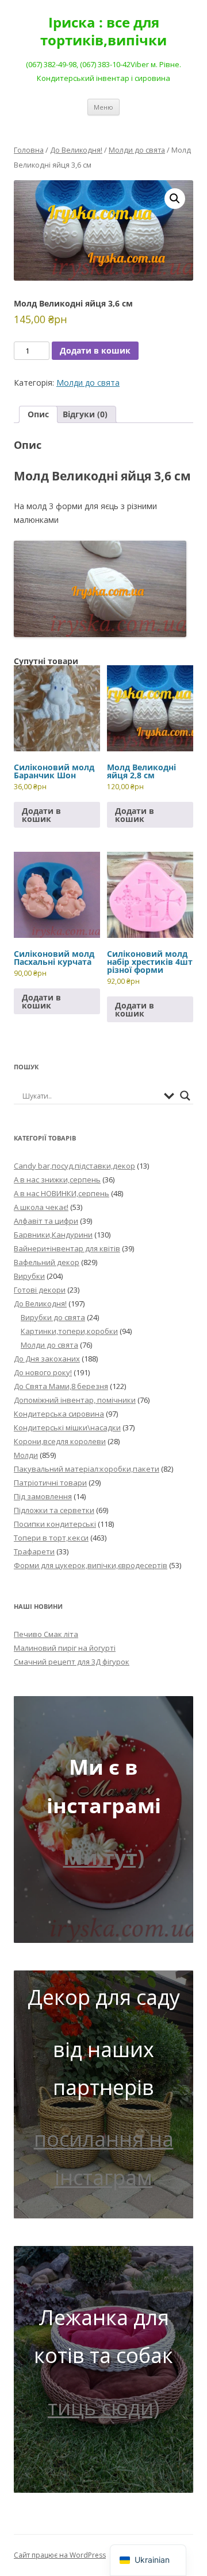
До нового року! (43, 1372)
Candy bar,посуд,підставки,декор (74, 1166)
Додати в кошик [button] (41, 815)
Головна (29, 150)
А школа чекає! (41, 1207)
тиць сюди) (103, 2408)
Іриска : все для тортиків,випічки (103, 32)
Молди (26, 1455)
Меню (103, 107)
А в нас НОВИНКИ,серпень (62, 1193)
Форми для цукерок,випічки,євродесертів (91, 1565)
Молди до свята (137, 150)
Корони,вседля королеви (60, 1441)
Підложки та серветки (54, 1510)
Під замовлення (43, 1496)
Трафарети (34, 1551)
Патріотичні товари (50, 1483)
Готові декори (40, 1290)
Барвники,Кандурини (53, 1235)
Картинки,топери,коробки (69, 1331)
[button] (175, 199)
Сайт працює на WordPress (60, 2555)
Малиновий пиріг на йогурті (65, 1648)
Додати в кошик (95, 350)
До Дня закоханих (47, 1359)
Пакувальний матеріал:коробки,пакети (87, 1469)
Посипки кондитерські (55, 1524)
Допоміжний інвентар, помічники (75, 1400)
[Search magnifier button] (185, 1096)
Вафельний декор (47, 1262)
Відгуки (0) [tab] (85, 414)
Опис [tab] (38, 414)
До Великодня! (76, 150)
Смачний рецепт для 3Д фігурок (72, 1662)
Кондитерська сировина (59, 1414)
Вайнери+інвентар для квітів (67, 1248)
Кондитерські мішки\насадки (67, 1427)
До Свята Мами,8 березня (61, 1386)
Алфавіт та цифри (46, 1221)
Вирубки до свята (53, 1317)
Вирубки (29, 1276)
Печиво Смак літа (46, 1634)
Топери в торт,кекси (51, 1538)
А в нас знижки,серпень (57, 1180)
